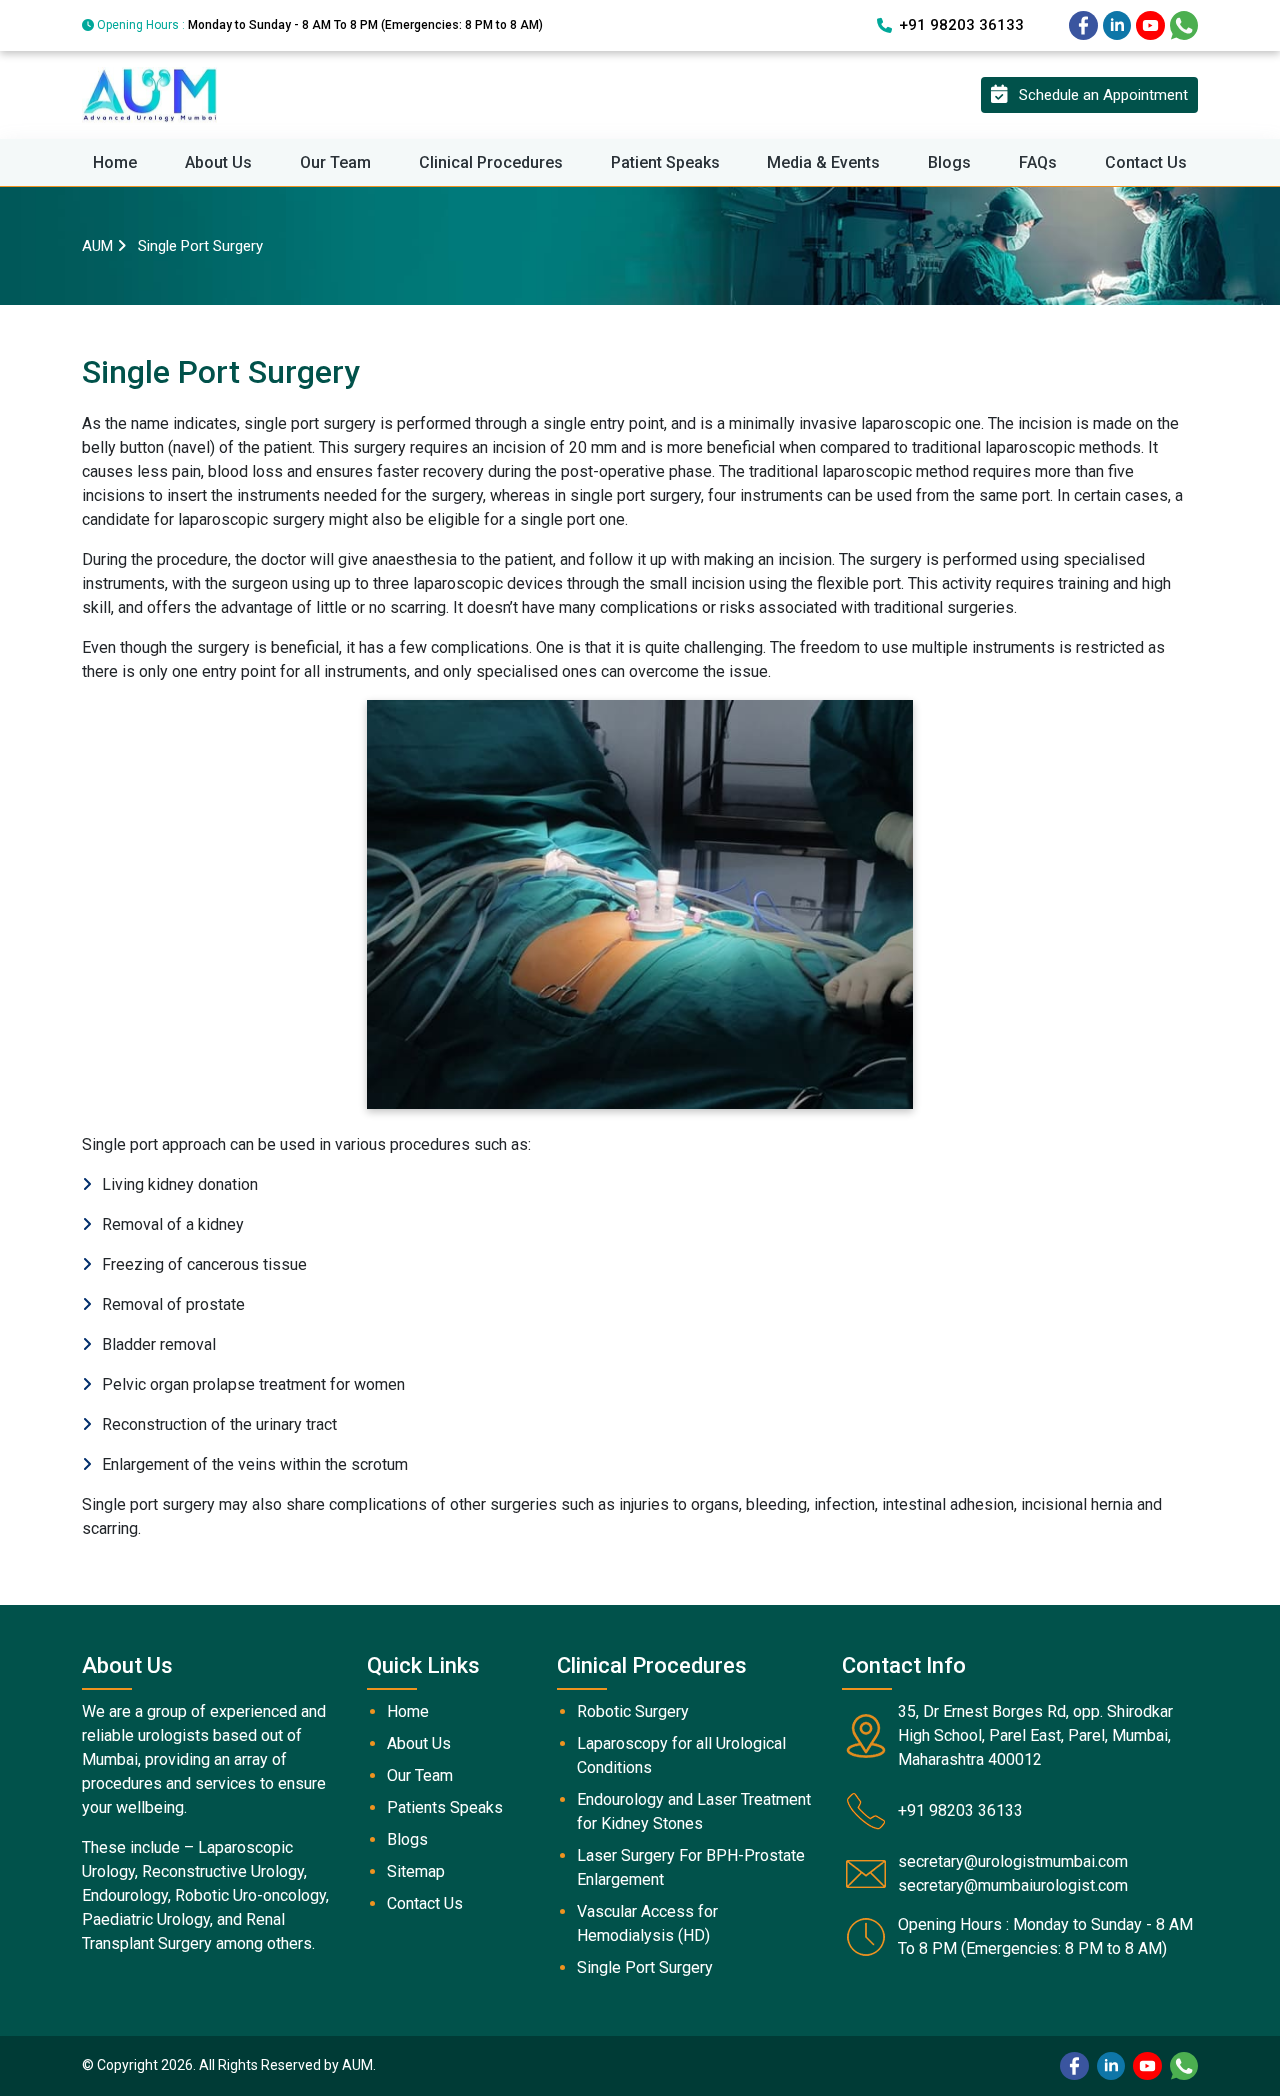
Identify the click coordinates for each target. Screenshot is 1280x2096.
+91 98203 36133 (961, 25)
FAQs (1038, 162)
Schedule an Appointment (1097, 95)
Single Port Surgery (645, 1967)
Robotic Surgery (633, 1711)
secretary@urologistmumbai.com (1013, 1861)
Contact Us (1146, 162)
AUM (97, 246)
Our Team (335, 162)
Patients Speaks (445, 1807)
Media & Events (823, 162)
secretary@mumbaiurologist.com (1013, 1885)
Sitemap (416, 1871)
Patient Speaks (665, 162)
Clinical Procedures (491, 162)
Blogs (949, 162)
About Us (218, 162)
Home (115, 162)
